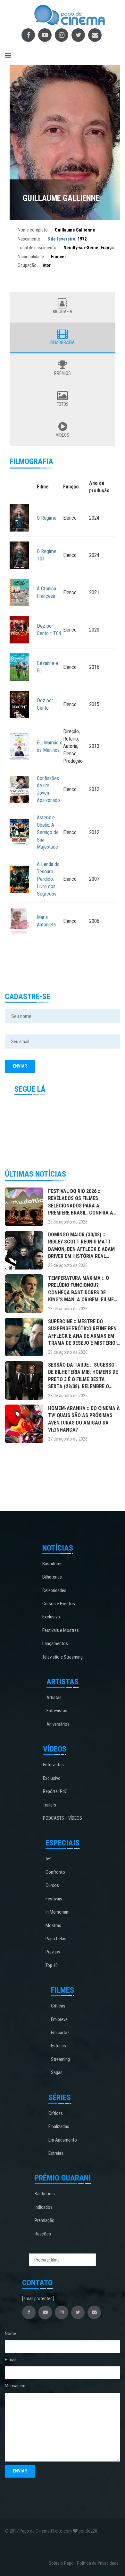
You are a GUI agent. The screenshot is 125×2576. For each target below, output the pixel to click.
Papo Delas (56, 1939)
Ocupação (27, 265)
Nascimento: (29, 239)
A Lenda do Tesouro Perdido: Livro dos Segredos (48, 879)
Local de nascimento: (37, 248)
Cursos (52, 1885)
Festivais (54, 1899)
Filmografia (63, 342)
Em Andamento (63, 2140)
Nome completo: (33, 230)
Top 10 (52, 1965)
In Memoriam (58, 1912)
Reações (43, 2234)
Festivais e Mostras (61, 1630)
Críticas (58, 2006)
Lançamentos (55, 1643)
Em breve (59, 2019)
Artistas (54, 1698)
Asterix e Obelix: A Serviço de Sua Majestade (48, 832)
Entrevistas (57, 1711)
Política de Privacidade (98, 2563)
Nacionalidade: (31, 257)
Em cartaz (60, 2033)
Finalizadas (59, 2126)
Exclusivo (51, 1617)
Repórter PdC (55, 1791)
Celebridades (54, 1590)
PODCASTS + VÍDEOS (63, 1818)
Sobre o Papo (61, 2563)
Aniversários (58, 1724)
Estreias (58, 2046)
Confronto (55, 1872)
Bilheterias (52, 1577)
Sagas (57, 2072)
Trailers (50, 1805)
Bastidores (52, 1564)
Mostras (53, 1925)
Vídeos (63, 435)
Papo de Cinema (35, 2531)
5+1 (49, 1859)
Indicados (44, 2207)
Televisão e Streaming (63, 1657)
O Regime (47, 518)
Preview (53, 1952)
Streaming (60, 2059)
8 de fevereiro (61, 239)
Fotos (63, 404)
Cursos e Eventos (59, 1604)
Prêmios (63, 373)
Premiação (45, 2220)
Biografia (63, 312)
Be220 (91, 2531)
